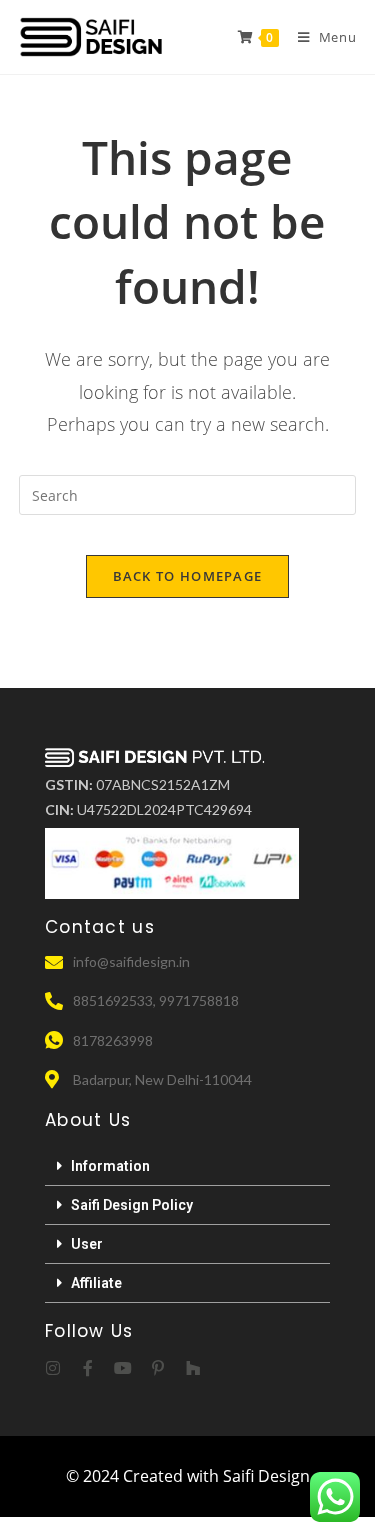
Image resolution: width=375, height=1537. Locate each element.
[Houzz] (193, 1368)
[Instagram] (53, 1368)
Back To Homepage (188, 576)
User (87, 1244)
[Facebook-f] (88, 1368)
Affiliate (96, 1283)
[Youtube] (123, 1368)
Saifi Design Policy (132, 1205)
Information (110, 1166)
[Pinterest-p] (158, 1368)
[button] (187, 1166)
